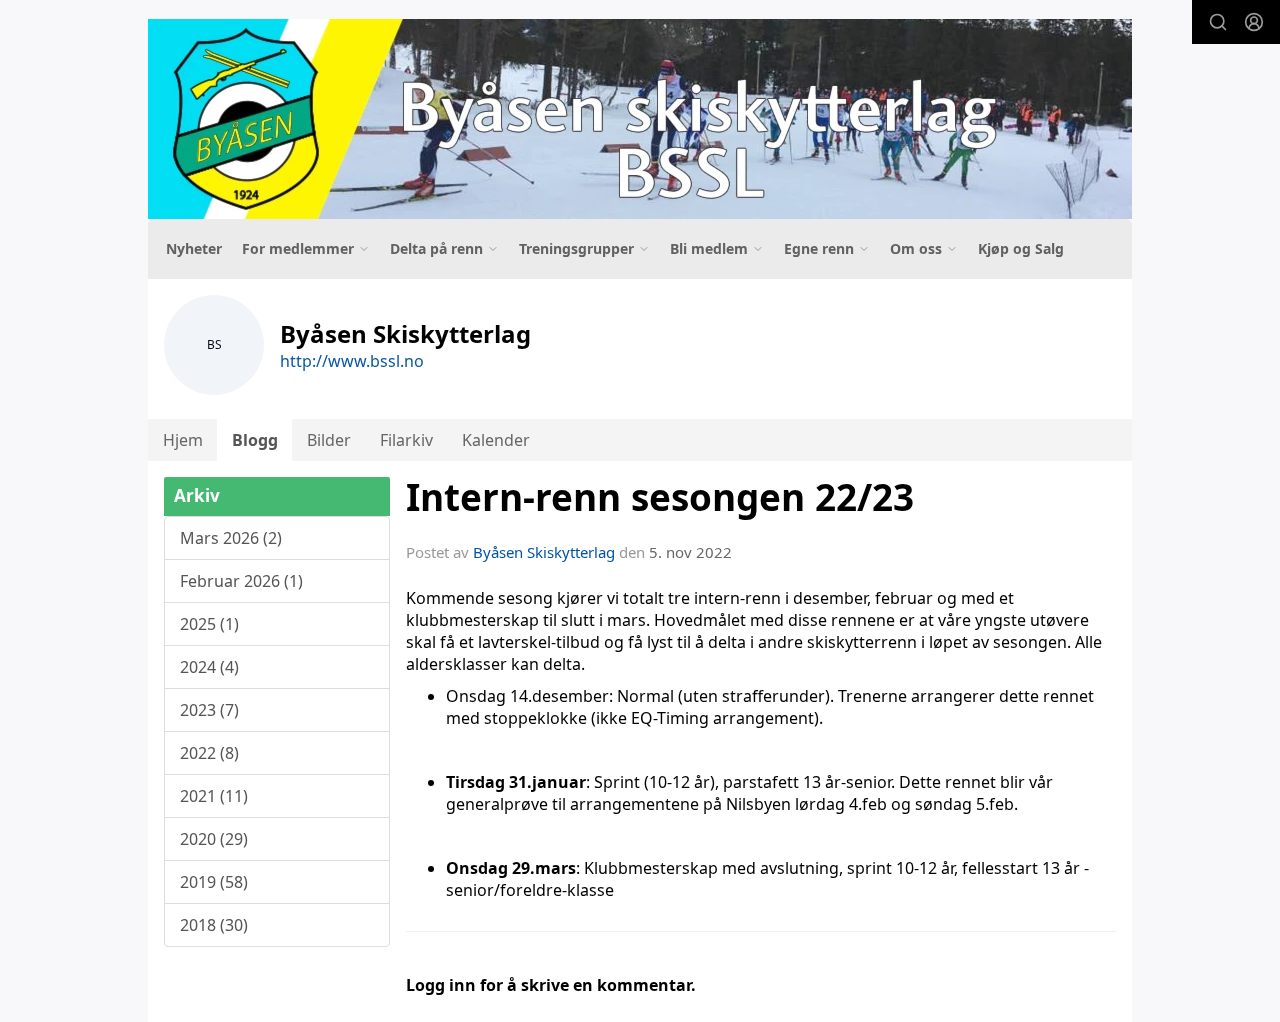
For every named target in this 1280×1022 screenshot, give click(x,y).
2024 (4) (209, 667)
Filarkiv (406, 440)
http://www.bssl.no (352, 361)
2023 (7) (209, 710)
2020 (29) (214, 839)
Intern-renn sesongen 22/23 (660, 497)
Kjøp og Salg (1021, 248)
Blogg (255, 440)
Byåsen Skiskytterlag (544, 552)
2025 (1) (209, 624)
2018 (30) (214, 925)
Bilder (329, 440)
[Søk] (1218, 22)
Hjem (183, 440)
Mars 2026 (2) (231, 538)
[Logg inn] (1254, 22)
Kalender (496, 440)
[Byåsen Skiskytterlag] (640, 119)
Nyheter (194, 248)
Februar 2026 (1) (241, 581)
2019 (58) (214, 882)
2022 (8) (209, 753)
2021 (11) (214, 796)
